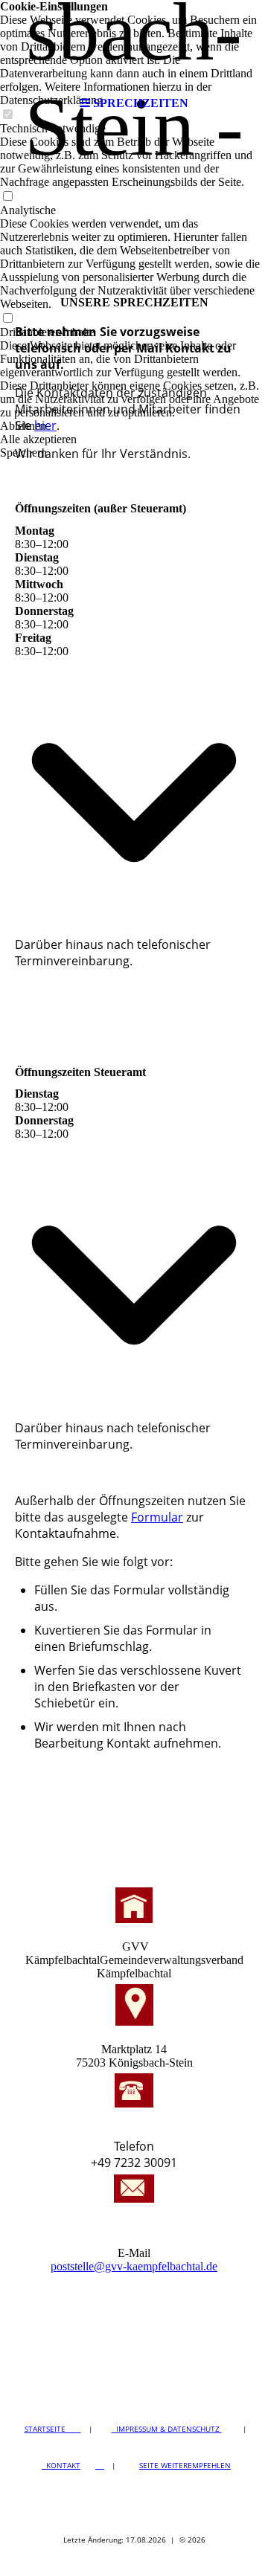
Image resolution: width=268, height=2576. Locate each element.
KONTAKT (61, 2465)
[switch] (7, 197)
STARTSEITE (53, 2429)
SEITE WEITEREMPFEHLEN (185, 2465)
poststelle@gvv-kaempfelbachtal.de (134, 2266)
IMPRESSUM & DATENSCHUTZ (167, 2429)
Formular (157, 1517)
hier (45, 425)
